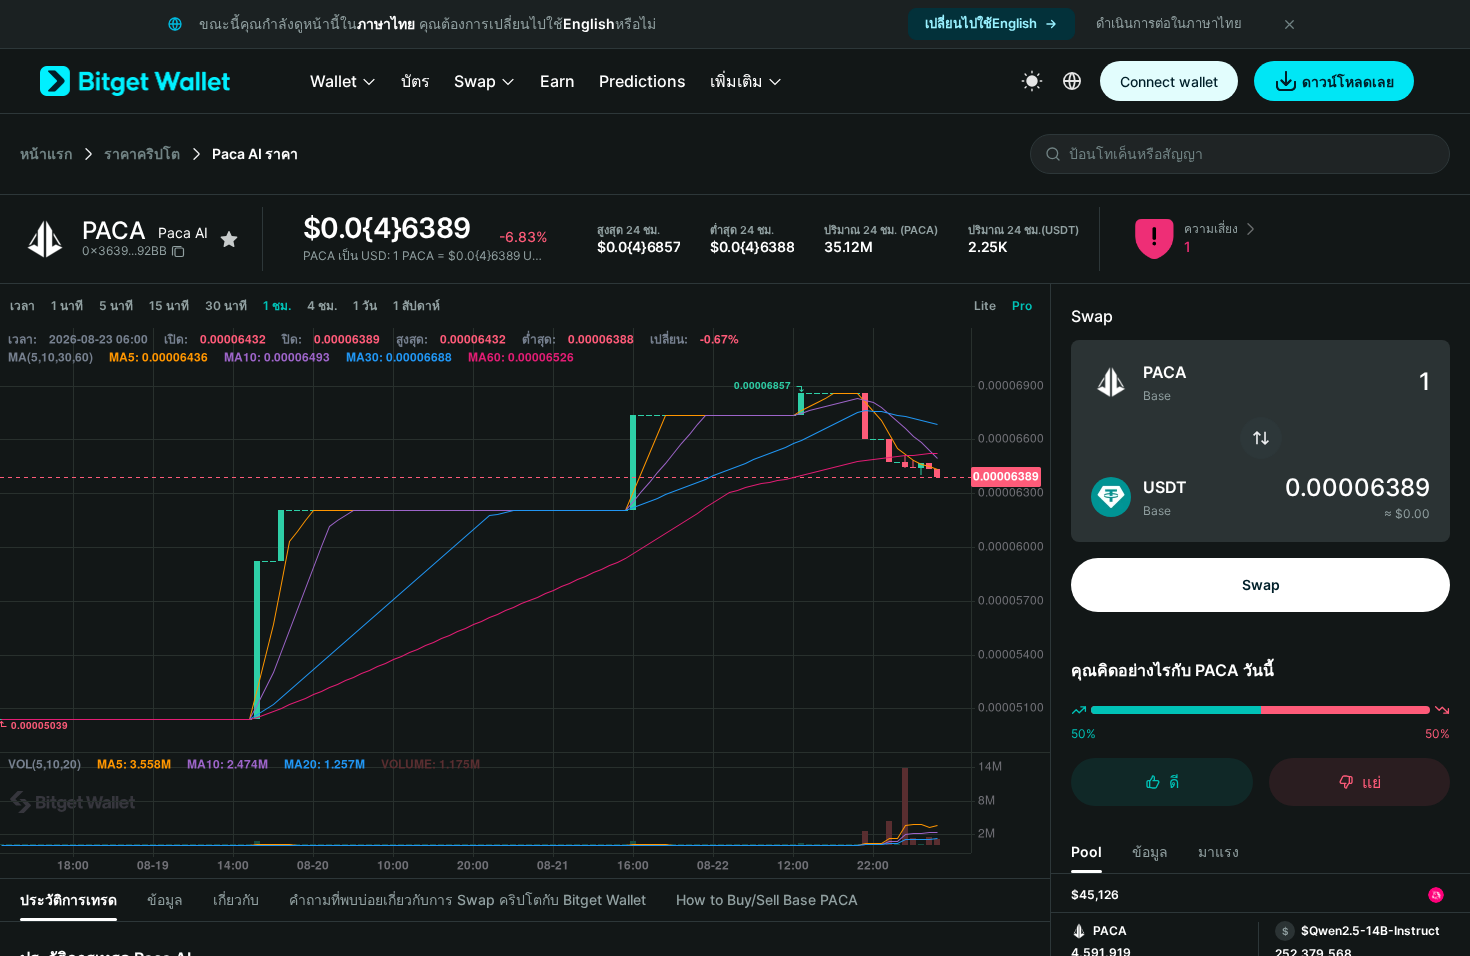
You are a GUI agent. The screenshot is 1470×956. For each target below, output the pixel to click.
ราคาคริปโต (142, 153)
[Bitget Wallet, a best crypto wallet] (135, 81)
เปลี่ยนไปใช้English (981, 23)
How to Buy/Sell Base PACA (767, 899)
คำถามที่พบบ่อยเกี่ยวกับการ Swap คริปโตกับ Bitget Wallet (467, 899)
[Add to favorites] (229, 239)
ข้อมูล (165, 899)
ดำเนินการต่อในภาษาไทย (1169, 23)
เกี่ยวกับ (236, 899)
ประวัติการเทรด (68, 899)
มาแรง (1218, 851)
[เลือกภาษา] (1072, 81)
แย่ (1371, 782)
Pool (1086, 851)
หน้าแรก (46, 153)
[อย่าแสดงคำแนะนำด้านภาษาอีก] (1289, 24)
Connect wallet (1169, 81)
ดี (1174, 782)
